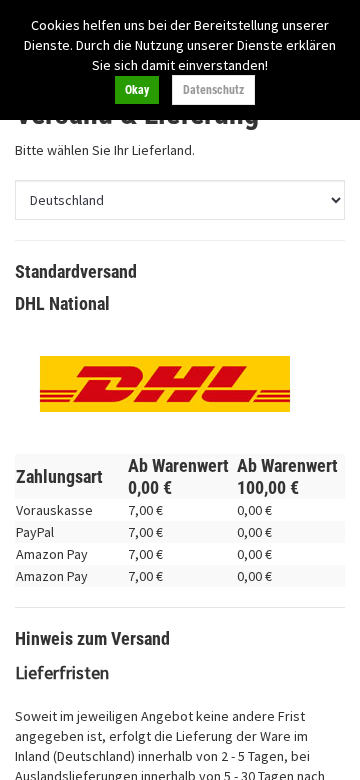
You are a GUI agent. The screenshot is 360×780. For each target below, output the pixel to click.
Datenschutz (213, 90)
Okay (137, 90)
